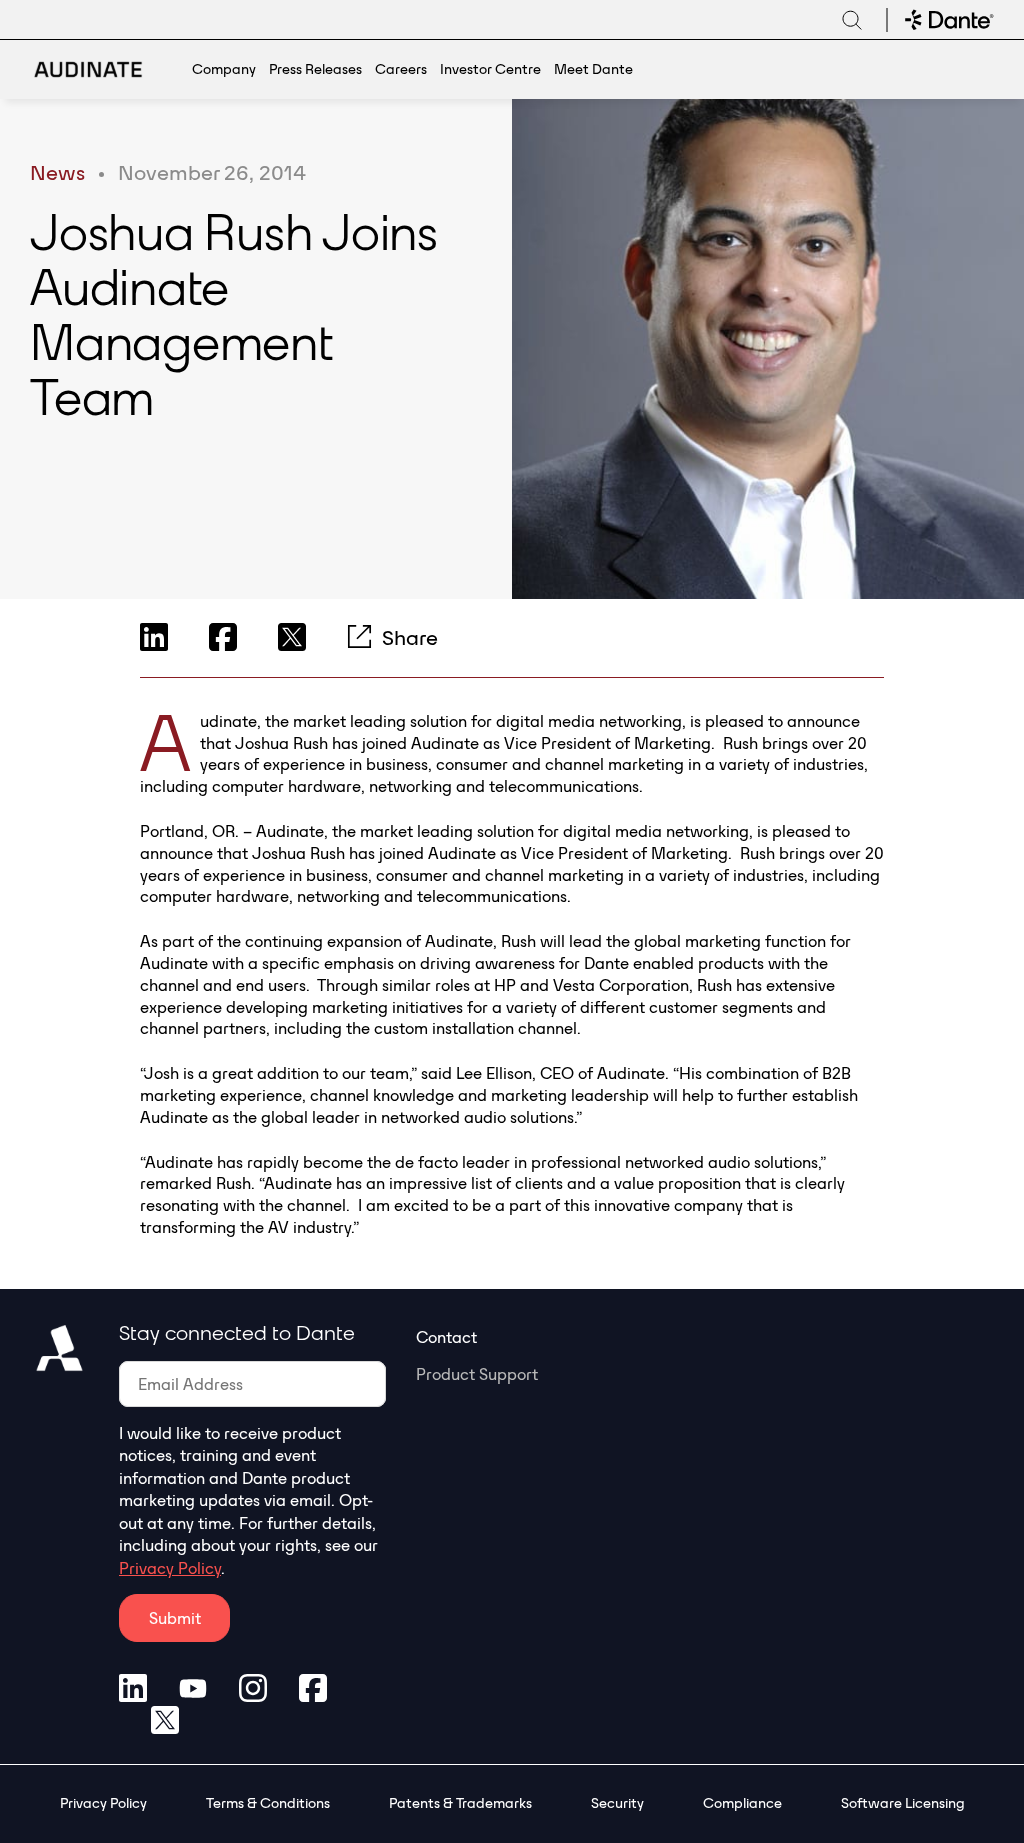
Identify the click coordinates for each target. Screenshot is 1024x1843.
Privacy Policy (170, 1568)
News (57, 172)
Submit (175, 1618)
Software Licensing (903, 1803)
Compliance (742, 1803)
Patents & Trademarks (460, 1803)
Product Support (477, 1374)
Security (617, 1803)
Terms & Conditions (268, 1803)
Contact (446, 1337)
